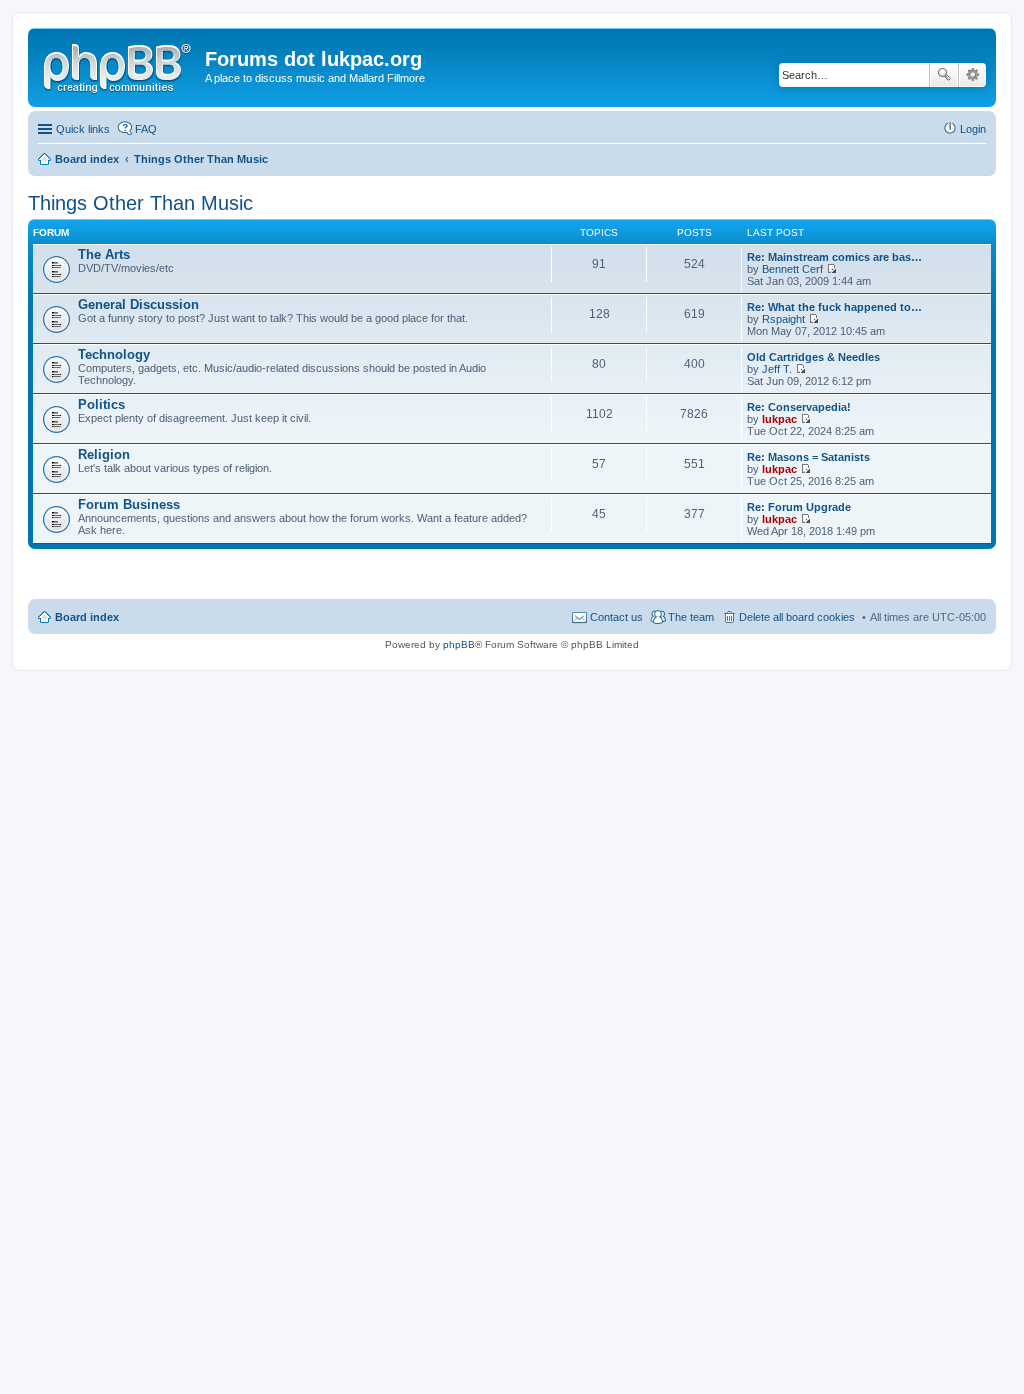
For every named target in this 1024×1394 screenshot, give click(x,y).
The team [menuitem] (691, 617)
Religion (104, 454)
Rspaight (783, 319)
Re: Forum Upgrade (799, 507)
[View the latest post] (831, 269)
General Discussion (138, 304)
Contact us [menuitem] (616, 617)
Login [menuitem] (973, 129)
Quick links (83, 129)
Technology (114, 354)
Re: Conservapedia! (799, 407)
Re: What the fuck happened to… (834, 307)
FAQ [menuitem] (146, 129)
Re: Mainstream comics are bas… (834, 257)
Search (944, 75)
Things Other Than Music (140, 203)
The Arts (104, 254)
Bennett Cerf (792, 269)
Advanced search (972, 75)
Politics (101, 404)
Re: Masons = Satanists (808, 457)
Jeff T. (777, 369)
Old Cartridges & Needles (813, 357)
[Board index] (119, 65)
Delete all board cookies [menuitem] (797, 617)
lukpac (779, 419)
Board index (87, 617)
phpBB (459, 644)
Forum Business (129, 504)
